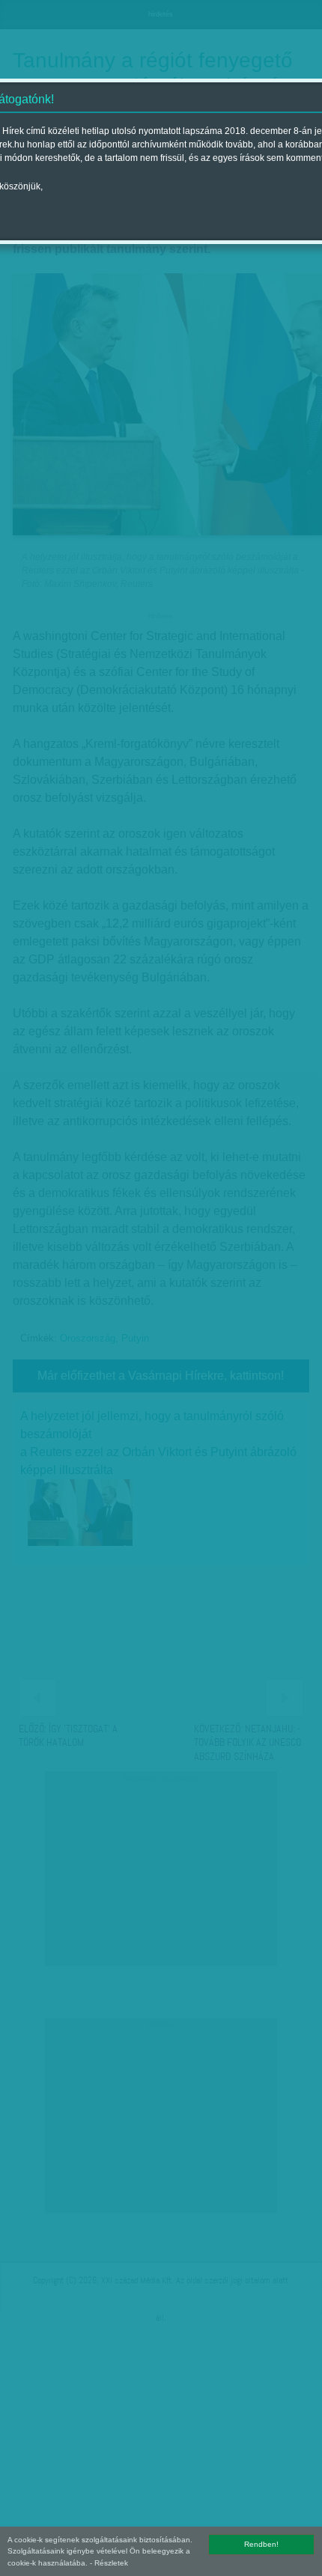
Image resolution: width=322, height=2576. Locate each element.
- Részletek (109, 2563)
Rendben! (261, 2544)
